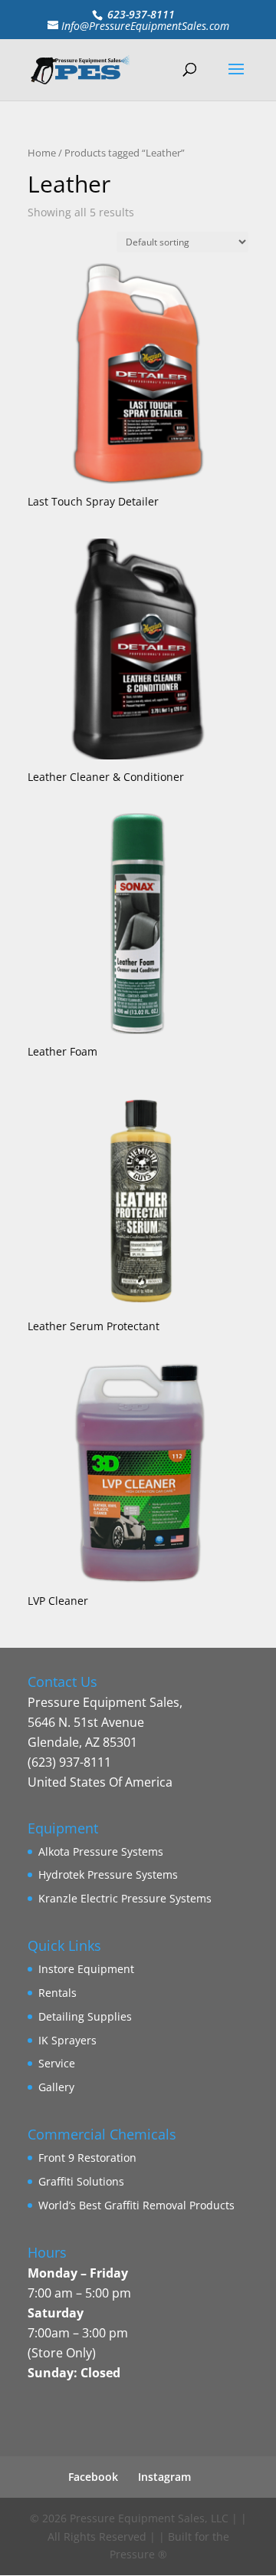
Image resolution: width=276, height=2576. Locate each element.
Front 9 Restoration (87, 2158)
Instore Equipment (86, 1969)
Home (42, 153)
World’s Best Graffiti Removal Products (136, 2205)
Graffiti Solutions (81, 2181)
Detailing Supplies (85, 2016)
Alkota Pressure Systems (101, 1851)
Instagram (164, 2477)
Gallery (56, 2087)
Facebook (93, 2477)
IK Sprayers (67, 2040)
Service (57, 2063)
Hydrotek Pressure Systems (108, 1874)
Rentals (58, 1993)
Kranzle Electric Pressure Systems (125, 1898)
